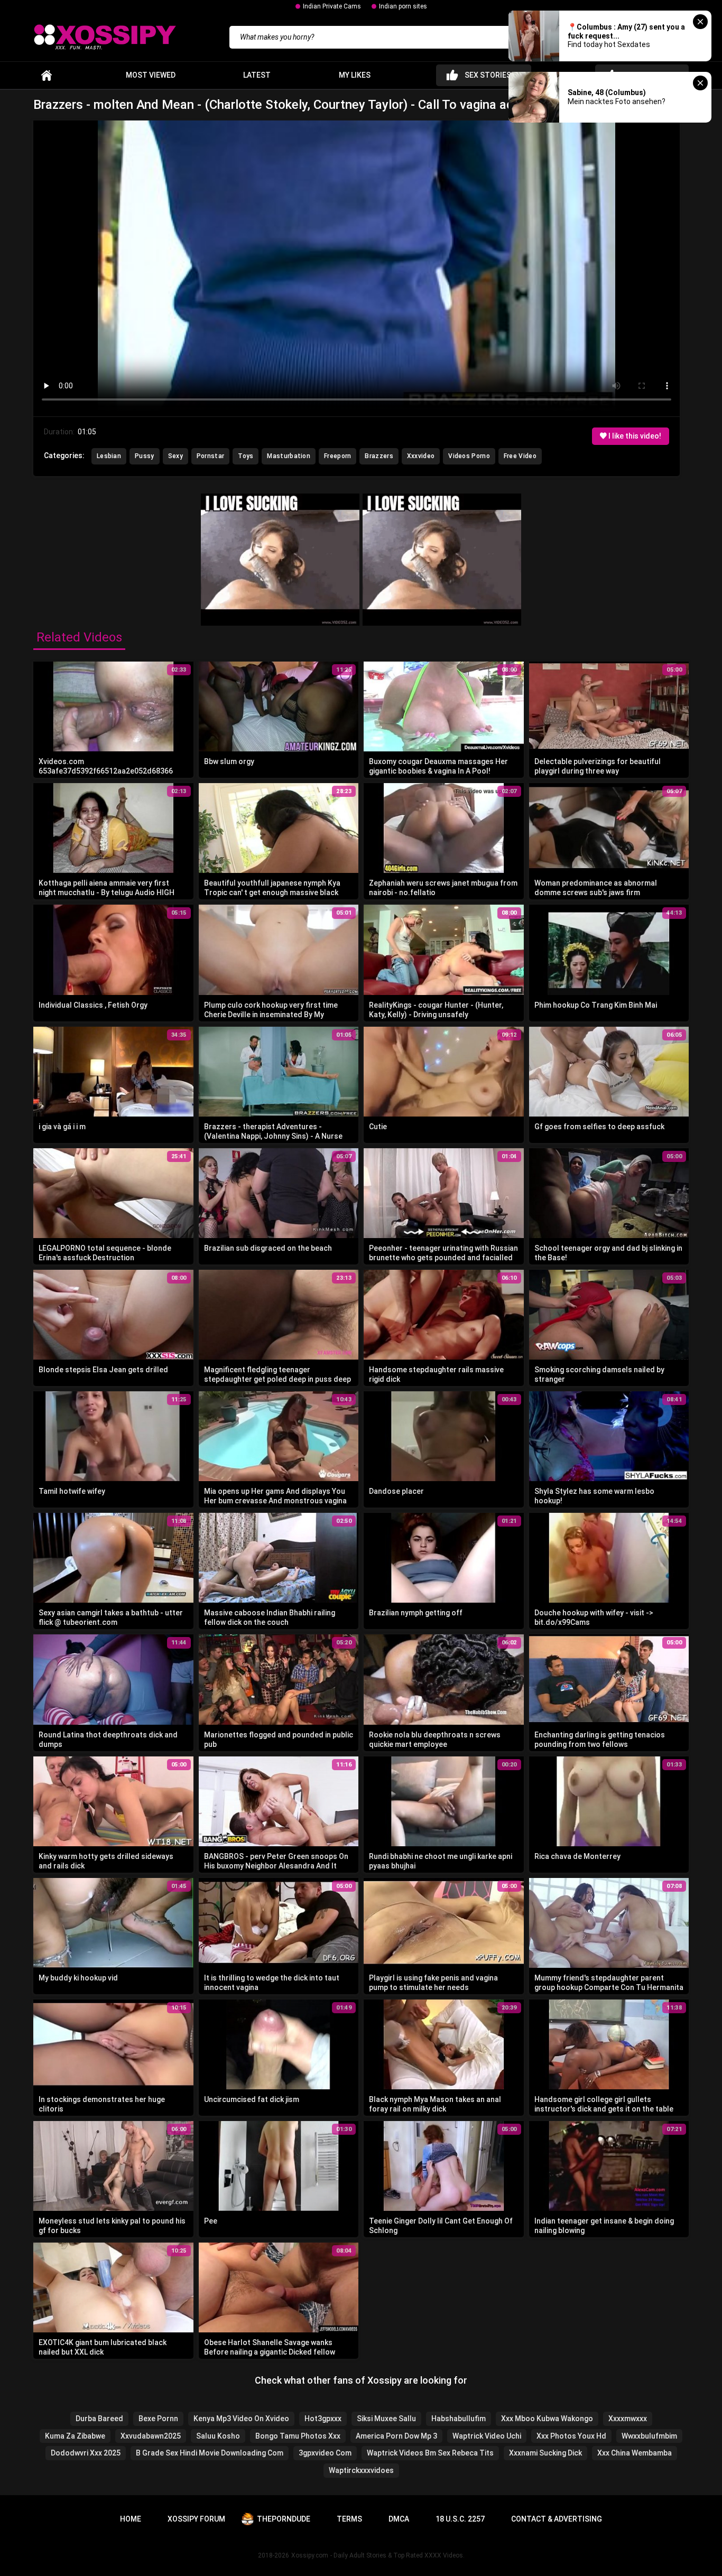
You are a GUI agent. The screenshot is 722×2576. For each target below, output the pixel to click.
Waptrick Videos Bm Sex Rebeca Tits (430, 2453)
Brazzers (379, 456)
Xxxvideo (421, 456)
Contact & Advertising (557, 2519)
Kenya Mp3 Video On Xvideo (241, 2419)
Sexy (175, 456)
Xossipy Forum (196, 2519)
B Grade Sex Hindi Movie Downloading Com (210, 2453)
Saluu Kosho (218, 2436)
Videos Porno (469, 456)
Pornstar (210, 456)
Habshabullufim (459, 2419)
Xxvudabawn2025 (151, 2436)
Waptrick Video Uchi (487, 2436)
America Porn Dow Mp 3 (396, 2436)
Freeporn (337, 456)
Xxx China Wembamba (635, 2453)
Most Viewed (151, 75)
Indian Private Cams (332, 6)
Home (47, 75)
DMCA (399, 2519)
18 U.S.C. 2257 (460, 2519)
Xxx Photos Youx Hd (571, 2436)
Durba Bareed (99, 2419)
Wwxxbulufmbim (649, 2436)
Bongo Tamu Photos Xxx (298, 2436)
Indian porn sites (403, 6)
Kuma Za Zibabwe (75, 2436)
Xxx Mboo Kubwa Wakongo (547, 2419)
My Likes (355, 75)
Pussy (145, 456)
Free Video (520, 456)
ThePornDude (284, 2519)
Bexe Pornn (158, 2419)
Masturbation (289, 456)
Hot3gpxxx (323, 2419)
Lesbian (109, 456)
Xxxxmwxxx (628, 2419)
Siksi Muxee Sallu (386, 2419)
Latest (257, 75)
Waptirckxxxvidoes (361, 2470)
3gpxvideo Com (325, 2453)
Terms (349, 2519)
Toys (246, 456)
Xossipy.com (310, 2555)
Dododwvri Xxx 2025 (86, 2453)
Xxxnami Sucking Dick (545, 2453)
